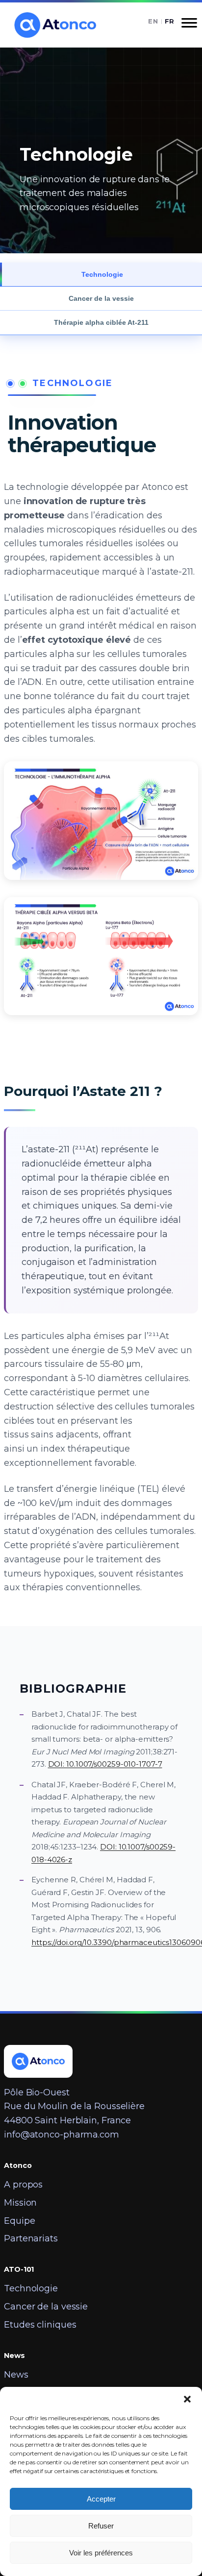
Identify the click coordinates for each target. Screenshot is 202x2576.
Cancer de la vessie (101, 298)
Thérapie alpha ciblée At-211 (101, 322)
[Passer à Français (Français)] (170, 21)
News (16, 2375)
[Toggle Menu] (189, 26)
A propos (23, 2185)
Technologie (102, 274)
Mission (20, 2203)
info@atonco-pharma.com (62, 2135)
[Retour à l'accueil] (54, 25)
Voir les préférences (101, 2553)
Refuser (101, 2526)
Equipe (19, 2221)
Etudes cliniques (40, 2325)
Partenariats (31, 2238)
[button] (187, 2399)
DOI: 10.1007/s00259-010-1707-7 (105, 1764)
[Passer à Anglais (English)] (153, 21)
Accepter (101, 2499)
